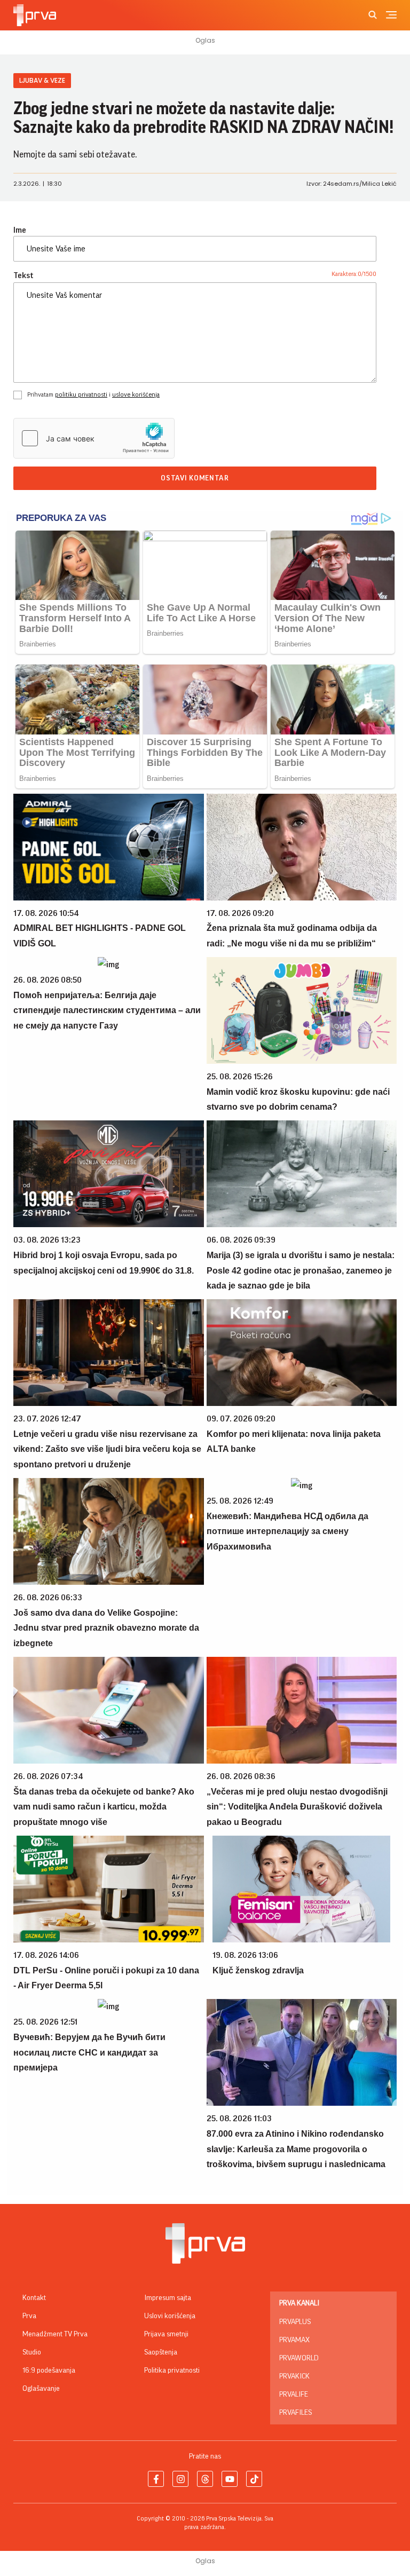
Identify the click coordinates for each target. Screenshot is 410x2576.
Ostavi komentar (195, 478)
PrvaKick (294, 2376)
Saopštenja (161, 2352)
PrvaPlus (295, 2322)
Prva (29, 2316)
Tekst (23, 275)
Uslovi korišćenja (170, 2316)
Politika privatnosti (172, 2370)
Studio (32, 2352)
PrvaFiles (295, 2413)
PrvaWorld (299, 2358)
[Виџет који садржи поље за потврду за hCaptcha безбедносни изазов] (94, 438)
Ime (20, 230)
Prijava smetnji (166, 2334)
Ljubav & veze (42, 80)
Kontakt (34, 2298)
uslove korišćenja (136, 394)
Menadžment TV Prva (55, 2334)
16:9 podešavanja (49, 2370)
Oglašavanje (41, 2389)
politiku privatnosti (81, 394)
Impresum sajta (168, 2298)
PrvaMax (294, 2340)
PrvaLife (294, 2395)
